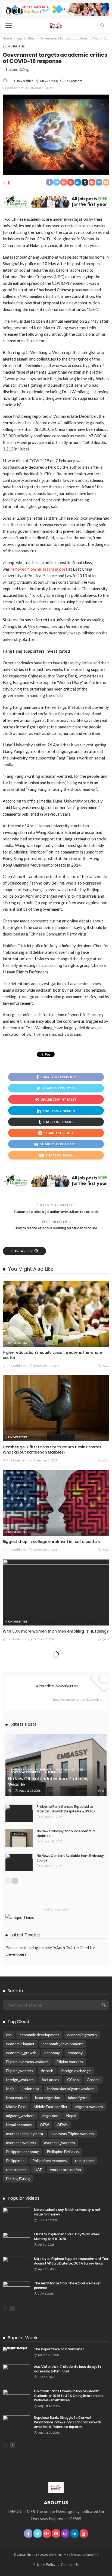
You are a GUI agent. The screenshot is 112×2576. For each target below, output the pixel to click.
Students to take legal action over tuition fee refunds (56, 1212)
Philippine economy (22, 2152)
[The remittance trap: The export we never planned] (16, 2290)
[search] (102, 26)
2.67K (106, 1366)
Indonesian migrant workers (71, 2089)
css (9, 2035)
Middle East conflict (51, 2107)
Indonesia (31, 2089)
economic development (39, 2035)
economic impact (20, 2044)
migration (50, 2116)
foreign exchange (76, 2071)
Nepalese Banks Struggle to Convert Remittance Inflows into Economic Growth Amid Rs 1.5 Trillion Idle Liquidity (68, 2422)
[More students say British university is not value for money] (16, 2216)
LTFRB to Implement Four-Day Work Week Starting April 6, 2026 (67, 2236)
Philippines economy (50, 2161)
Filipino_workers (20, 2071)
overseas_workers (60, 2143)
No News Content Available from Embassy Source (70, 1858)
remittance (84, 2161)
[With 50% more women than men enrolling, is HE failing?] (56, 1592)
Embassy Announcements (31, 1769)
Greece (93, 2080)
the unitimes (16, 1366)
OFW (44, 2125)
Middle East (16, 2107)
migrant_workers (20, 2116)
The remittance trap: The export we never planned (67, 2286)
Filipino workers (70, 2062)
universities (15, 46)
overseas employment (25, 2134)
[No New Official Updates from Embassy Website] (56, 1765)
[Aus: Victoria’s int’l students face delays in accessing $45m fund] (16, 2373)
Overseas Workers (26, 1772)
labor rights (78, 2098)
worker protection (66, 2170)
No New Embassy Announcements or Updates (66, 1833)
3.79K (106, 1460)
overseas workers (21, 2143)
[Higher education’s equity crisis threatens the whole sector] (56, 1314)
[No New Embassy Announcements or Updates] (19, 1838)
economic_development (63, 2044)
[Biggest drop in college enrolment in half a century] (56, 1503)
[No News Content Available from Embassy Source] (19, 1862)
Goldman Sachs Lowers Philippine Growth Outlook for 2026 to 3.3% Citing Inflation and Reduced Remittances (69, 2396)
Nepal (71, 2116)
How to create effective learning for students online (56, 1228)
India (10, 2089)
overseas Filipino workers (73, 2134)
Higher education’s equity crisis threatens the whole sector (52, 1355)
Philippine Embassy (63, 2152)
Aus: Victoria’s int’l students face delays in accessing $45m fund (67, 2369)
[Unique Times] (56, 25)
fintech (47, 2071)
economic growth (82, 2035)
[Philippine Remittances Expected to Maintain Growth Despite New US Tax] (19, 1813)
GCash (73, 2080)
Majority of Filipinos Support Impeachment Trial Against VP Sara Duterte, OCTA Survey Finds (71, 2261)
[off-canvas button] (9, 26)
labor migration (48, 2098)
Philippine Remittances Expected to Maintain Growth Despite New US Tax (66, 1809)
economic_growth (21, 2053)
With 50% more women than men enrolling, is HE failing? (56, 1631)
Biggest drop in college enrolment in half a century (52, 1542)
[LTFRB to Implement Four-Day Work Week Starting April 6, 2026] (16, 2241)
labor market (17, 2098)
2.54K (106, 1550)
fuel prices (50, 2080)
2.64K (106, 1639)
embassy (75, 2053)
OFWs (62, 2125)
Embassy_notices (70, 1769)
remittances (16, 2170)
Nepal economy (19, 2125)
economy (52, 2053)
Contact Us (70, 2565)
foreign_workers (20, 2080)
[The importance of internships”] (16, 2349)
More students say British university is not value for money (67, 2212)
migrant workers (89, 2107)
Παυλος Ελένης (18, 2179)
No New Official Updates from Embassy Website (48, 1782)
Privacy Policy (44, 2565)
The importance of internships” (59, 2349)
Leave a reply (22, 1251)
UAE (38, 2170)
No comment (73, 81)
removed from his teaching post (39, 569)
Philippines (53, 1772)
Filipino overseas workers (27, 2062)
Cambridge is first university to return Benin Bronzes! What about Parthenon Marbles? (53, 1450)
